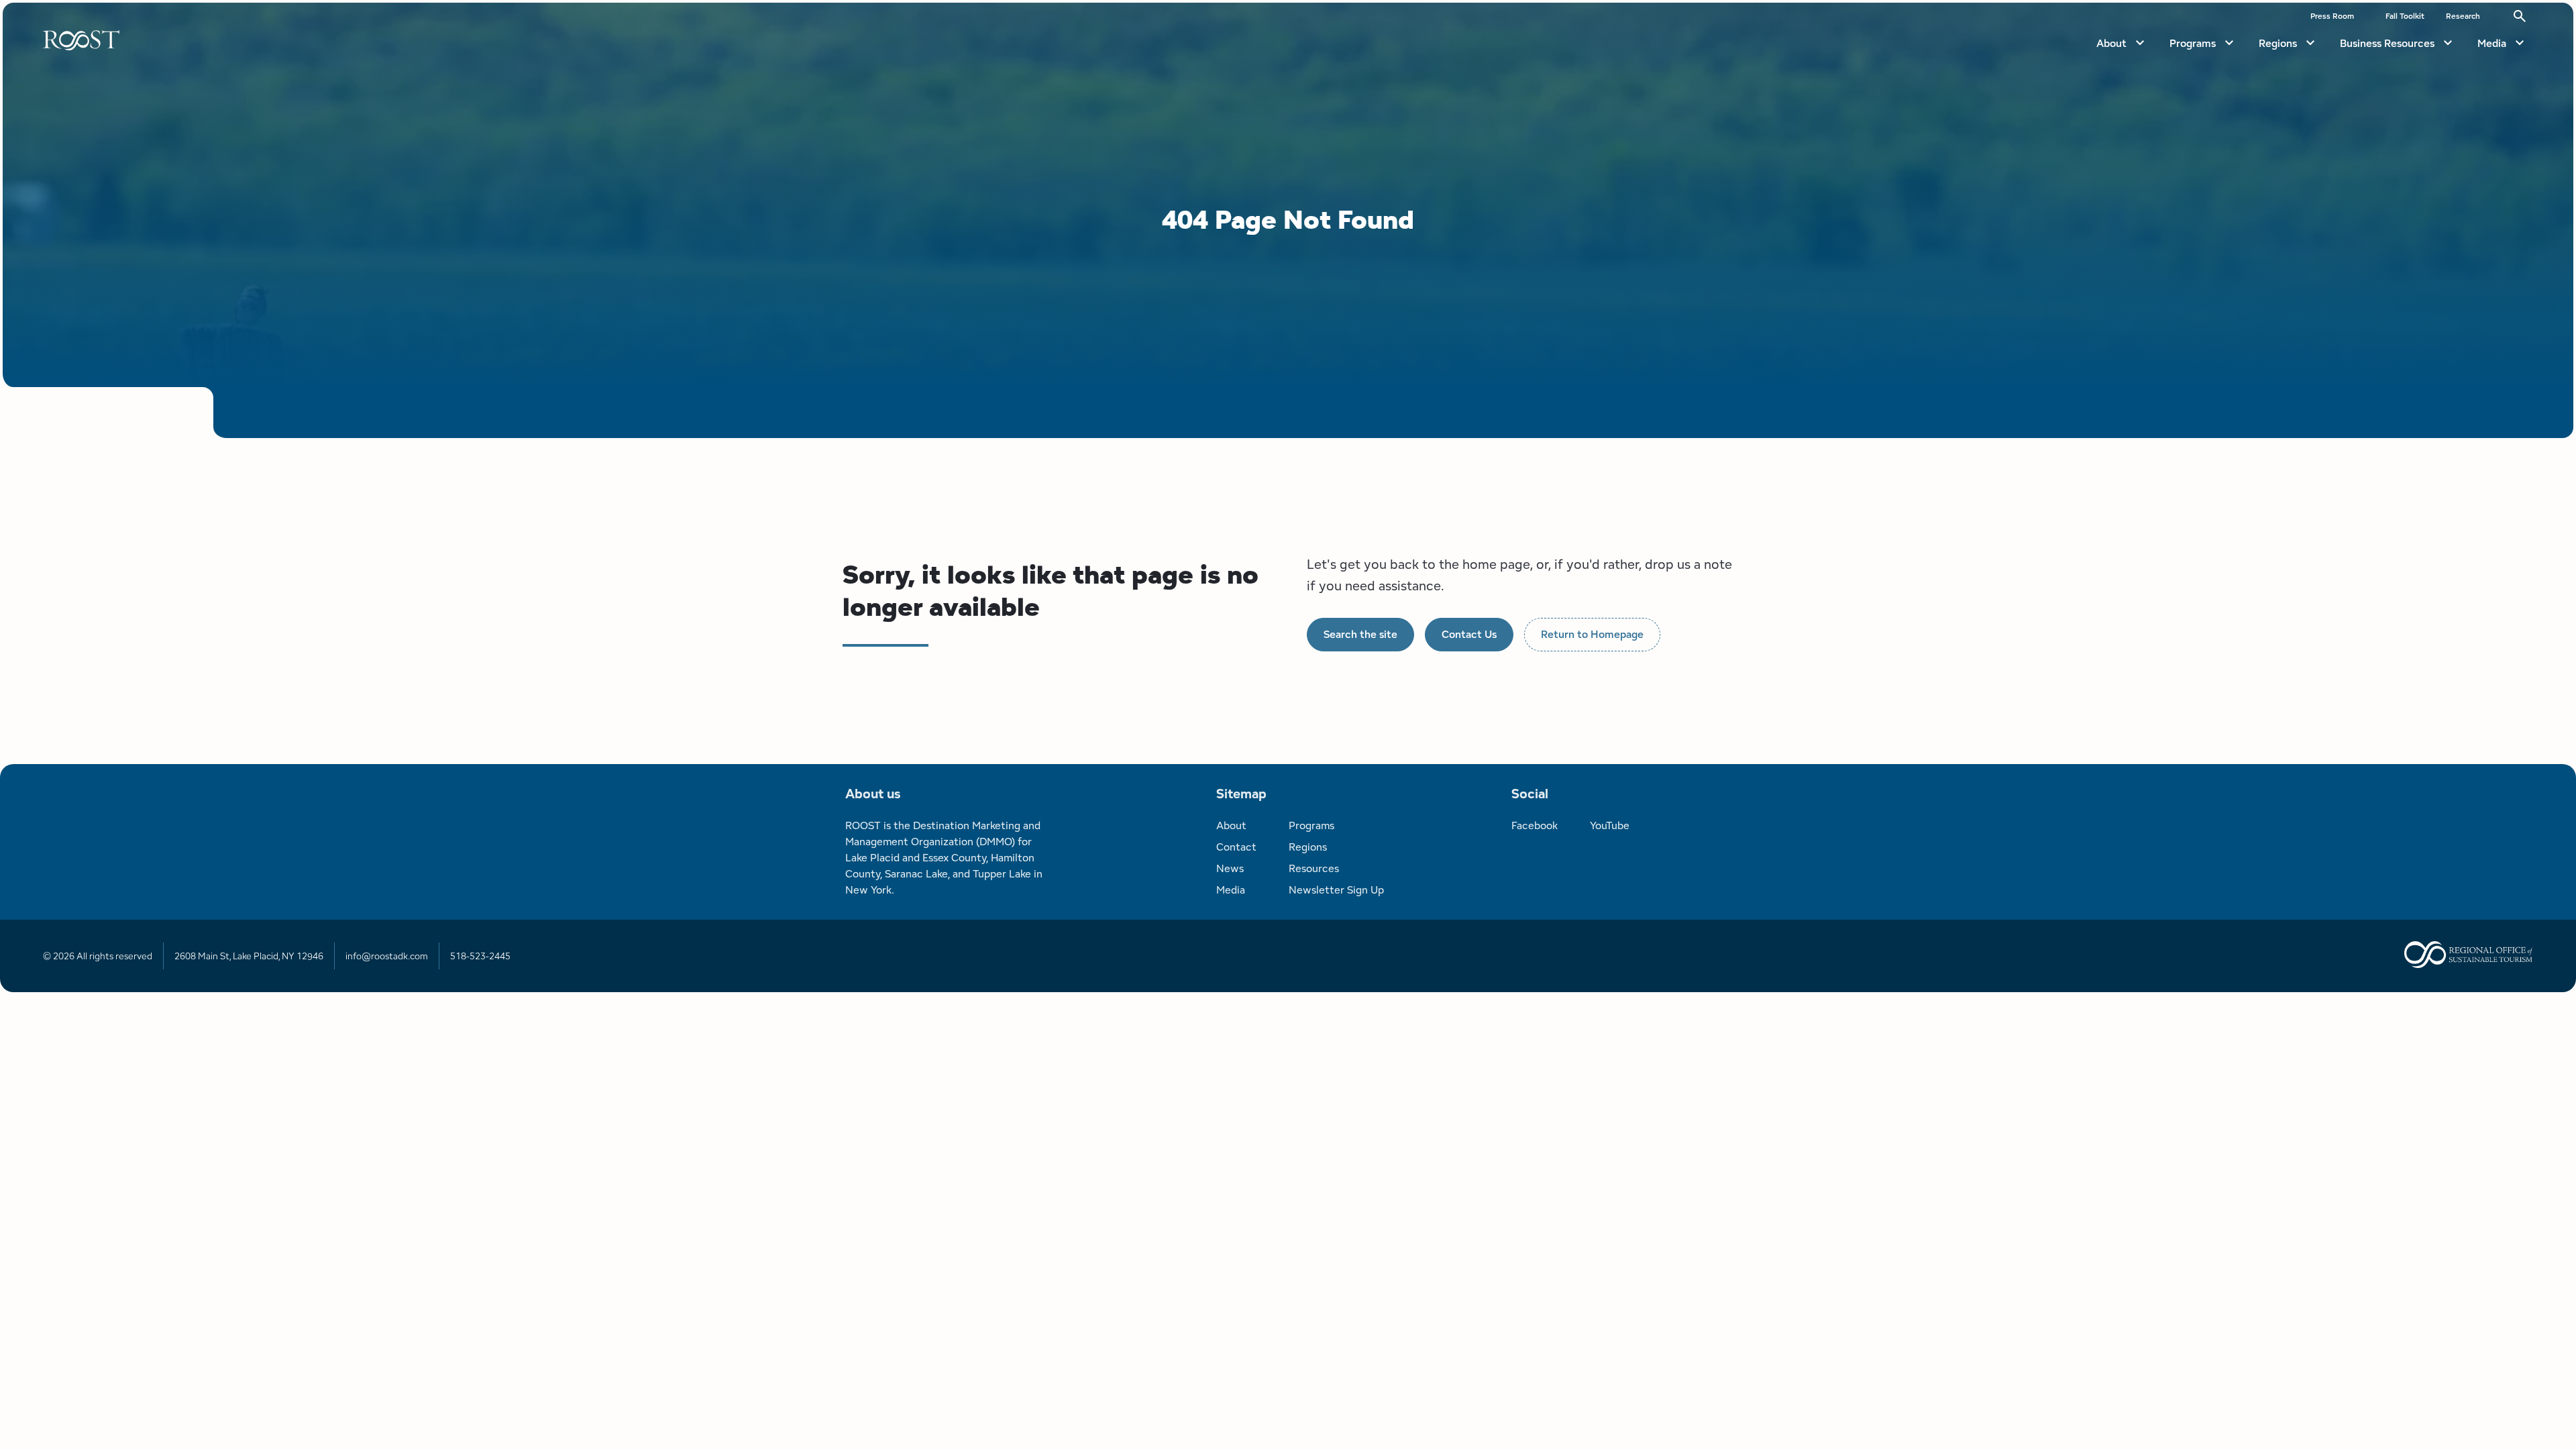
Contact (1236, 847)
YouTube (1610, 825)
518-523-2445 (480, 956)
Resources (1314, 868)
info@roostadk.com (387, 956)
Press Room (2332, 16)
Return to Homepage (1592, 634)
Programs (2193, 43)
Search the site (1360, 634)
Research (2463, 16)
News (1230, 868)
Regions (2278, 43)
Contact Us (1469, 634)
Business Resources (2387, 43)
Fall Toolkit (2405, 16)
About (2111, 43)
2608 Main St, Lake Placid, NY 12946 (249, 956)
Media (2492, 43)
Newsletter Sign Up (1336, 890)
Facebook (1535, 825)
